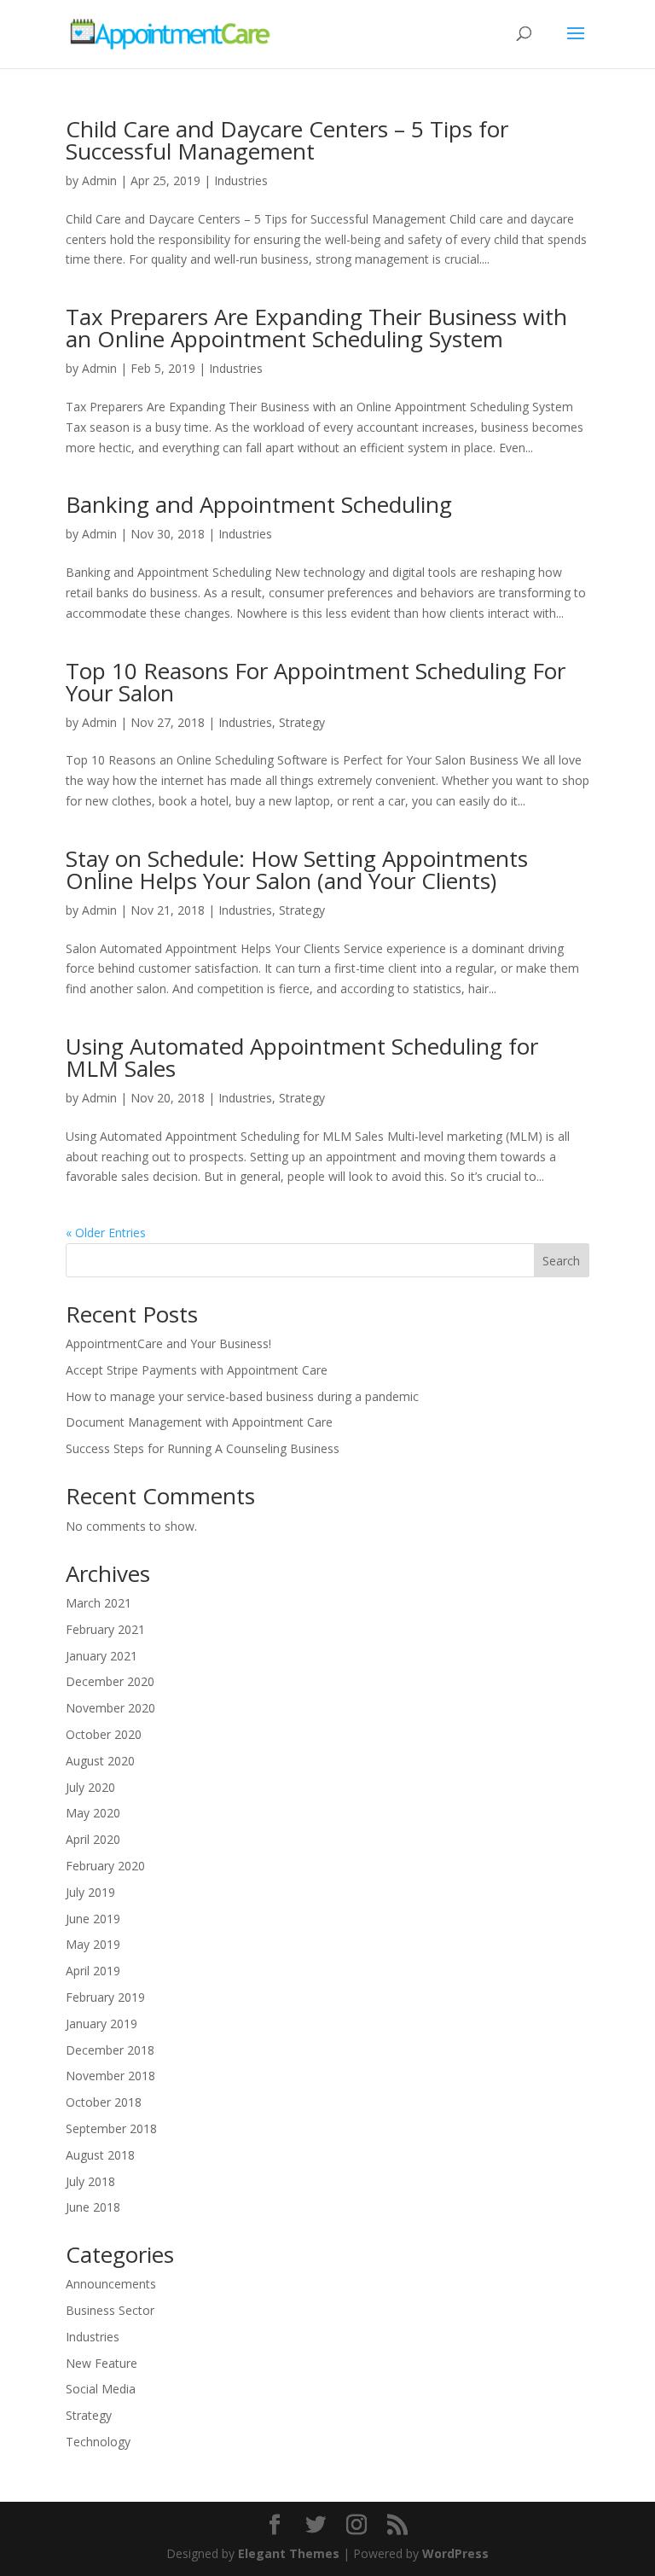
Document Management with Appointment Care (199, 1422)
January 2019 (101, 2024)
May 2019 (93, 1944)
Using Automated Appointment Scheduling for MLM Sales (302, 1057)
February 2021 (105, 1629)
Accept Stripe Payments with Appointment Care (197, 1370)
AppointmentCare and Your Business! (168, 1343)
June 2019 (93, 1919)
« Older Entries (106, 1233)
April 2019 (93, 1971)
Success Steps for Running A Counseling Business (203, 1448)
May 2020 (93, 1813)
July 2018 (90, 2181)
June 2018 (93, 2207)
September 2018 (111, 2128)
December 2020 (110, 1681)
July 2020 (90, 1787)
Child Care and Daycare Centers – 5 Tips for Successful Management (287, 140)
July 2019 (90, 1892)
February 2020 (105, 1866)
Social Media (101, 2389)
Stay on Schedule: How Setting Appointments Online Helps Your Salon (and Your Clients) (297, 869)
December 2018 (110, 2050)
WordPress (455, 2553)
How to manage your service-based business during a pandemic (242, 1396)
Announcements (111, 2284)
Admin (99, 180)
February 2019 (105, 1997)
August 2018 (100, 2155)
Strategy (302, 722)
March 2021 (99, 1603)
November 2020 (110, 1708)
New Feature (101, 2363)
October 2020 (104, 1734)
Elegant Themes (289, 2553)
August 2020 (100, 1761)
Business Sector (110, 2310)
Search (561, 1261)
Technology (98, 2442)
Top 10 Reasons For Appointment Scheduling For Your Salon (316, 682)
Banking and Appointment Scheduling (259, 504)
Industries (241, 180)
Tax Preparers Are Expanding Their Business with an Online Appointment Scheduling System (316, 328)
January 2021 (101, 1656)
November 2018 (110, 2076)
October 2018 (104, 2102)
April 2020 (93, 1839)
